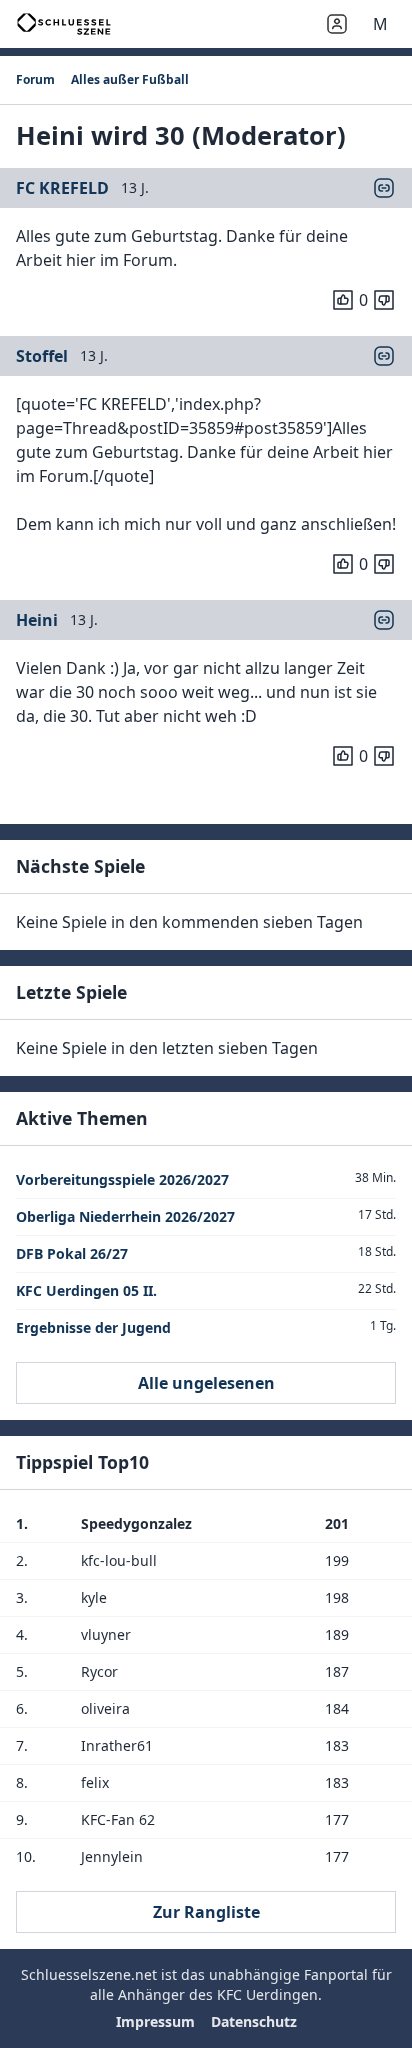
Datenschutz (254, 2021)
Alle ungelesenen (206, 1383)
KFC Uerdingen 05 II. (86, 1290)
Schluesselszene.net (89, 1974)
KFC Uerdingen (267, 1994)
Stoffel (42, 356)
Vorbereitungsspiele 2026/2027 (122, 1179)
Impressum (155, 2021)
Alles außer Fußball (130, 79)
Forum (35, 79)
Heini (37, 620)
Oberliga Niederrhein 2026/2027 (125, 1216)
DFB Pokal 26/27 (72, 1253)
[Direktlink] (384, 188)
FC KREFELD (62, 188)
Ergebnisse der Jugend (93, 1327)
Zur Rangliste (206, 1912)
